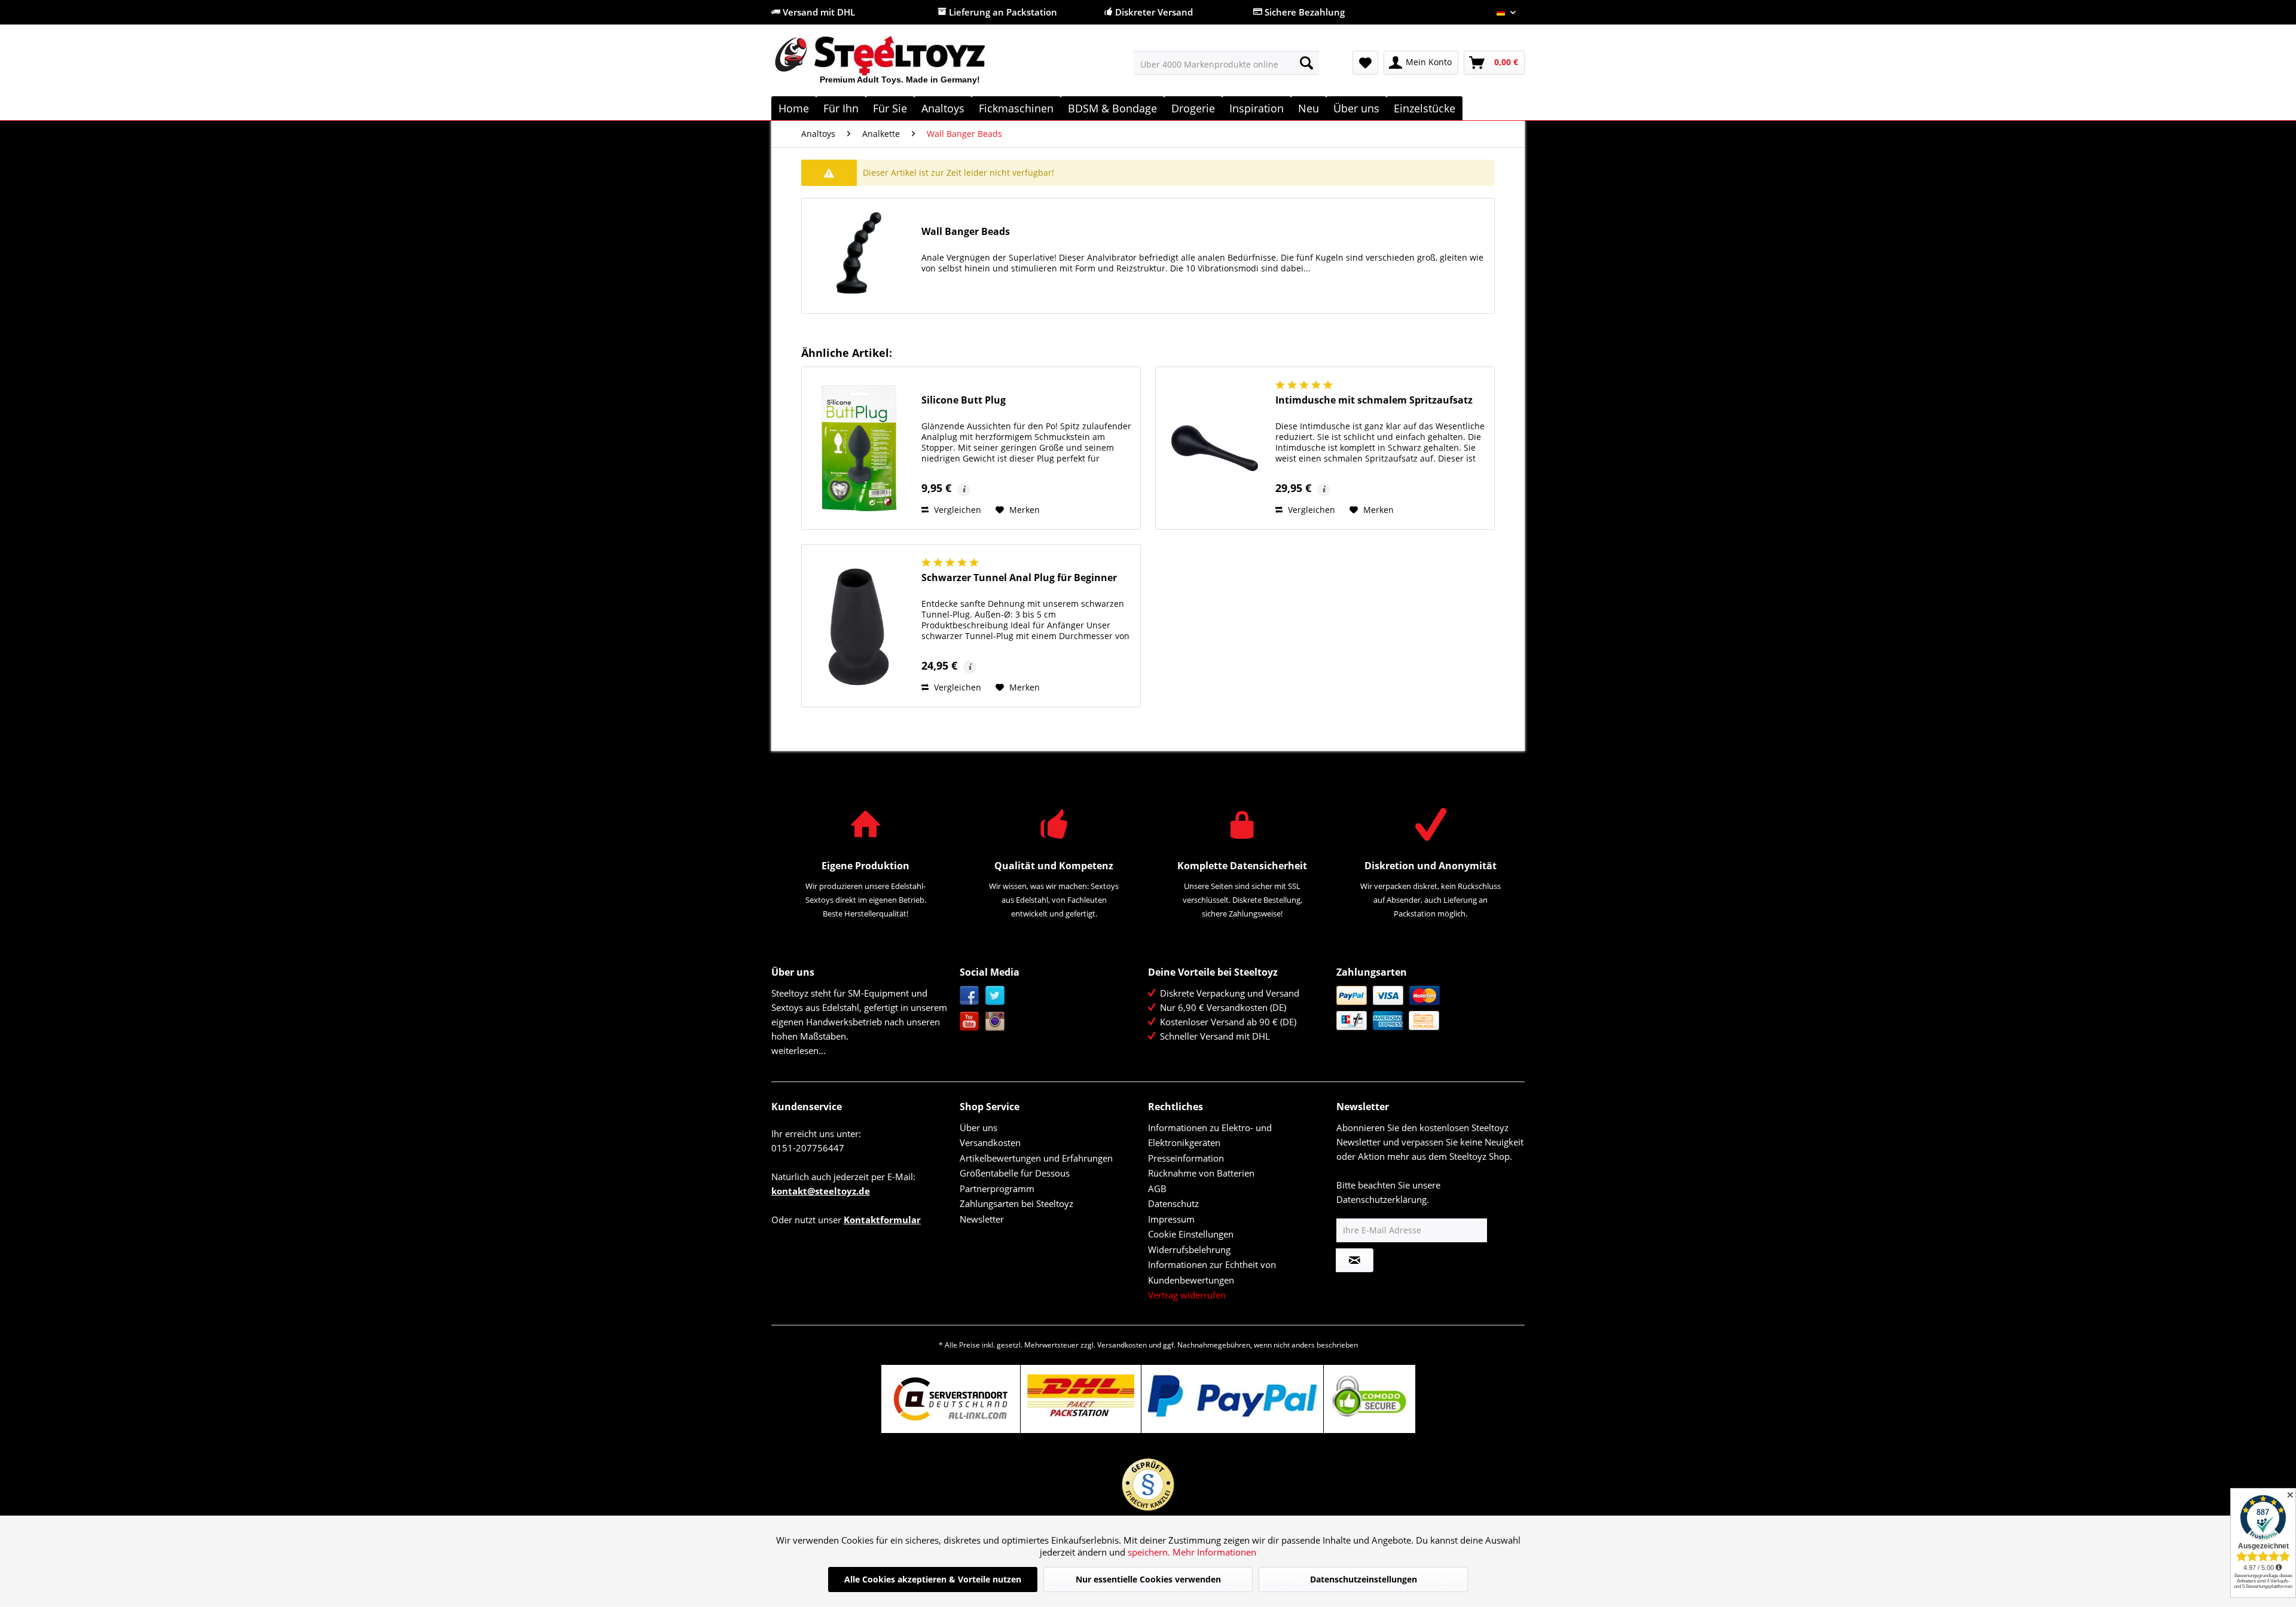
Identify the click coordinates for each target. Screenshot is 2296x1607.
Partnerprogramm (997, 1189)
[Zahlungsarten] (1428, 1008)
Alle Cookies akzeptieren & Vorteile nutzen (933, 1579)
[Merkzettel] (1365, 63)
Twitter (995, 996)
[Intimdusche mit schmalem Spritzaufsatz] (1213, 448)
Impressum (1171, 1219)
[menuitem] (1227, 63)
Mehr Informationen (1214, 1552)
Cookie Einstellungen (1191, 1234)
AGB (1157, 1189)
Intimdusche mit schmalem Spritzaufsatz (1374, 400)
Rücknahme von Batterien (1201, 1173)
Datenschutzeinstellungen (1364, 1579)
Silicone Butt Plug (964, 400)
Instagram (995, 1021)
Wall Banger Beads (966, 232)
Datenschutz (1173, 1203)
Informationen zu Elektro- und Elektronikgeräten (1210, 1135)
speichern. (1150, 1552)
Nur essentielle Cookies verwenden (1148, 1579)
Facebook (970, 996)
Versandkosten (990, 1142)
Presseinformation (1186, 1158)
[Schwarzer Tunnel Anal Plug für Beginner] (859, 626)
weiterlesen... (799, 1050)
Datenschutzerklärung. (1383, 1199)
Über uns (978, 1128)
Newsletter (982, 1219)
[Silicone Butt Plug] (859, 448)
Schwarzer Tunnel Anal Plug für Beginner (1019, 578)
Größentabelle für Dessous (1015, 1173)
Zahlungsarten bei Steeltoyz (1016, 1203)
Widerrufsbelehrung (1189, 1249)
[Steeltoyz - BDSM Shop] (900, 65)
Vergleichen (956, 510)
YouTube (970, 1021)
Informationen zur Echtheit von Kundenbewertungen (1212, 1272)
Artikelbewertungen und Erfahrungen (1036, 1158)
